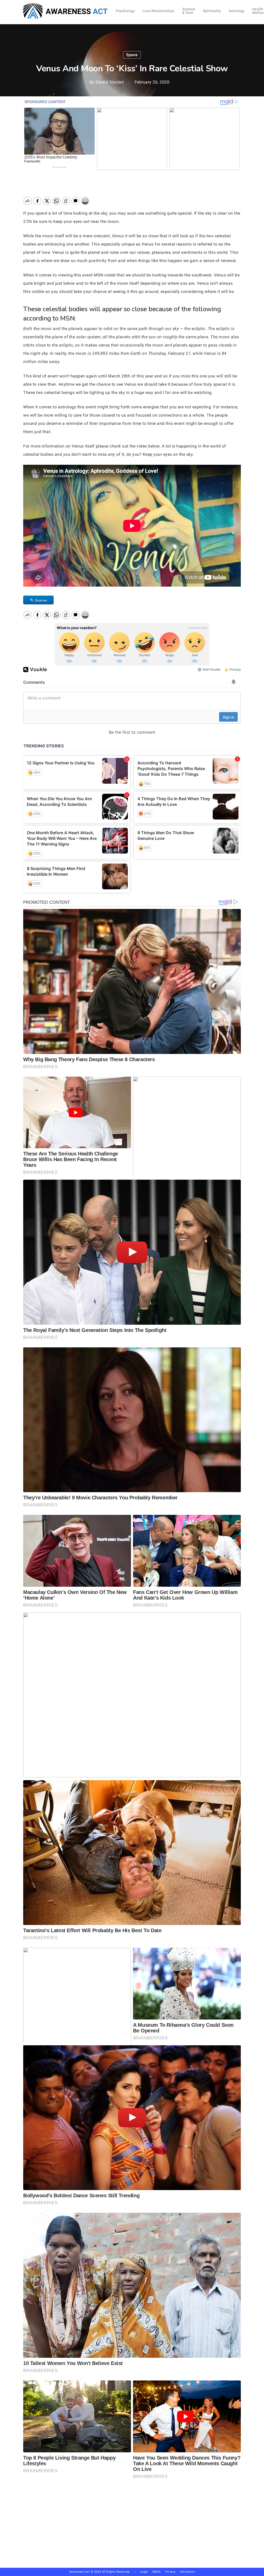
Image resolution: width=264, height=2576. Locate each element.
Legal (144, 2572)
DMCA (157, 2572)
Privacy (173, 2572)
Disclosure (187, 2572)
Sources (41, 600)
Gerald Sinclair (110, 82)
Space (132, 55)
